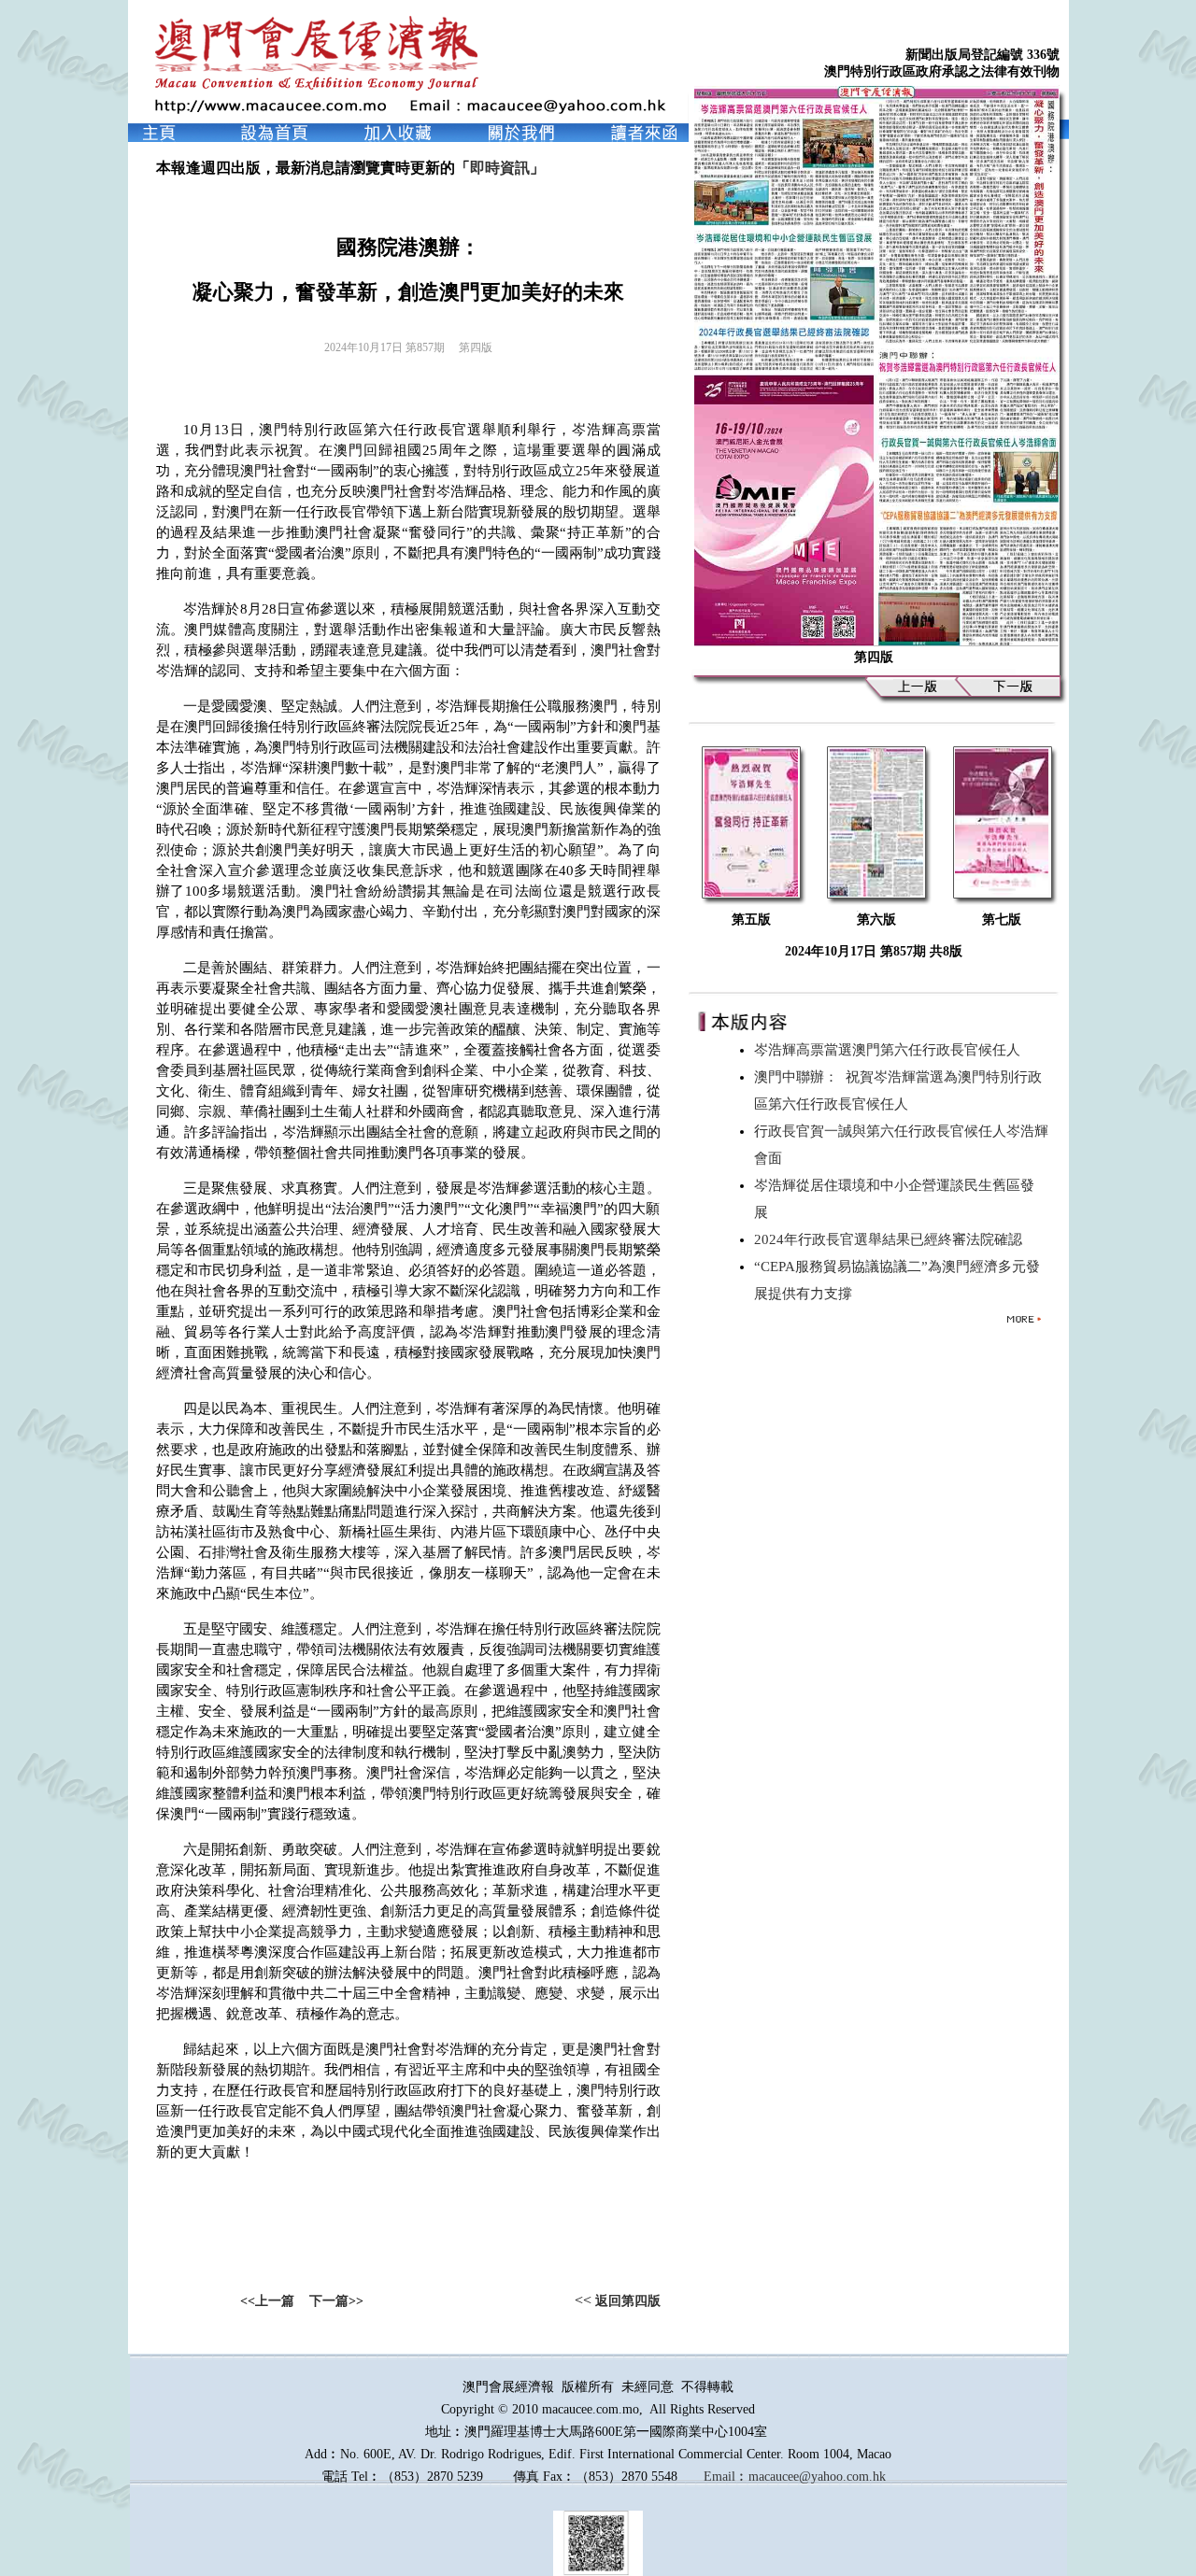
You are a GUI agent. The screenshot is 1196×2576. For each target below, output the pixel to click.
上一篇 (275, 2301)
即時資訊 (500, 168)
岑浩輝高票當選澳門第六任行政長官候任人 (891, 1050)
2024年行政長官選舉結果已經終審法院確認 (892, 1239)
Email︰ (726, 2477)
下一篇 (329, 2301)
